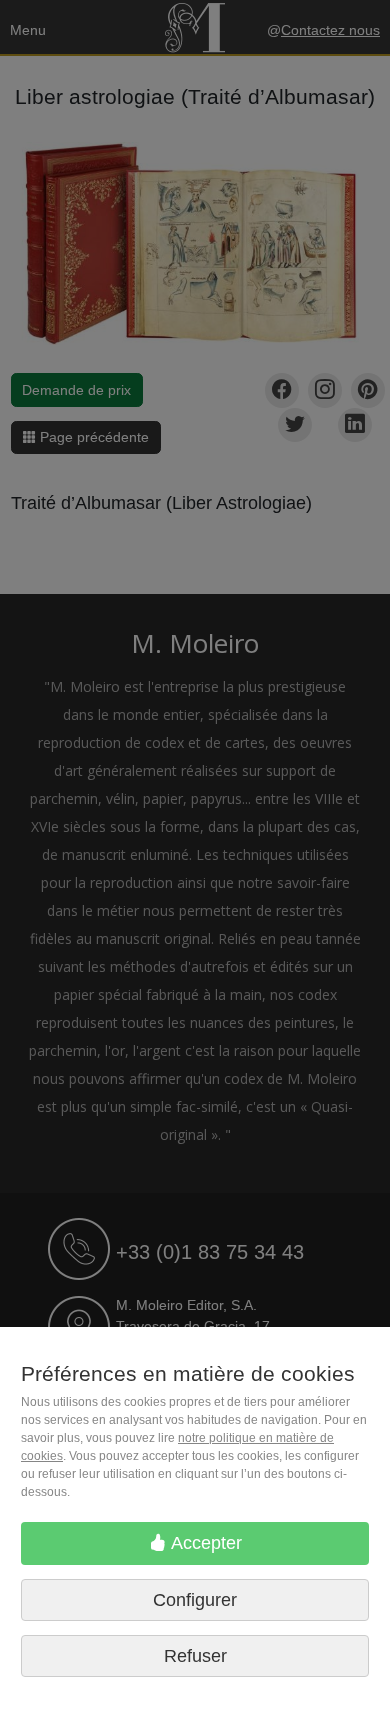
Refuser (195, 1656)
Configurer (195, 1600)
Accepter (204, 1543)
